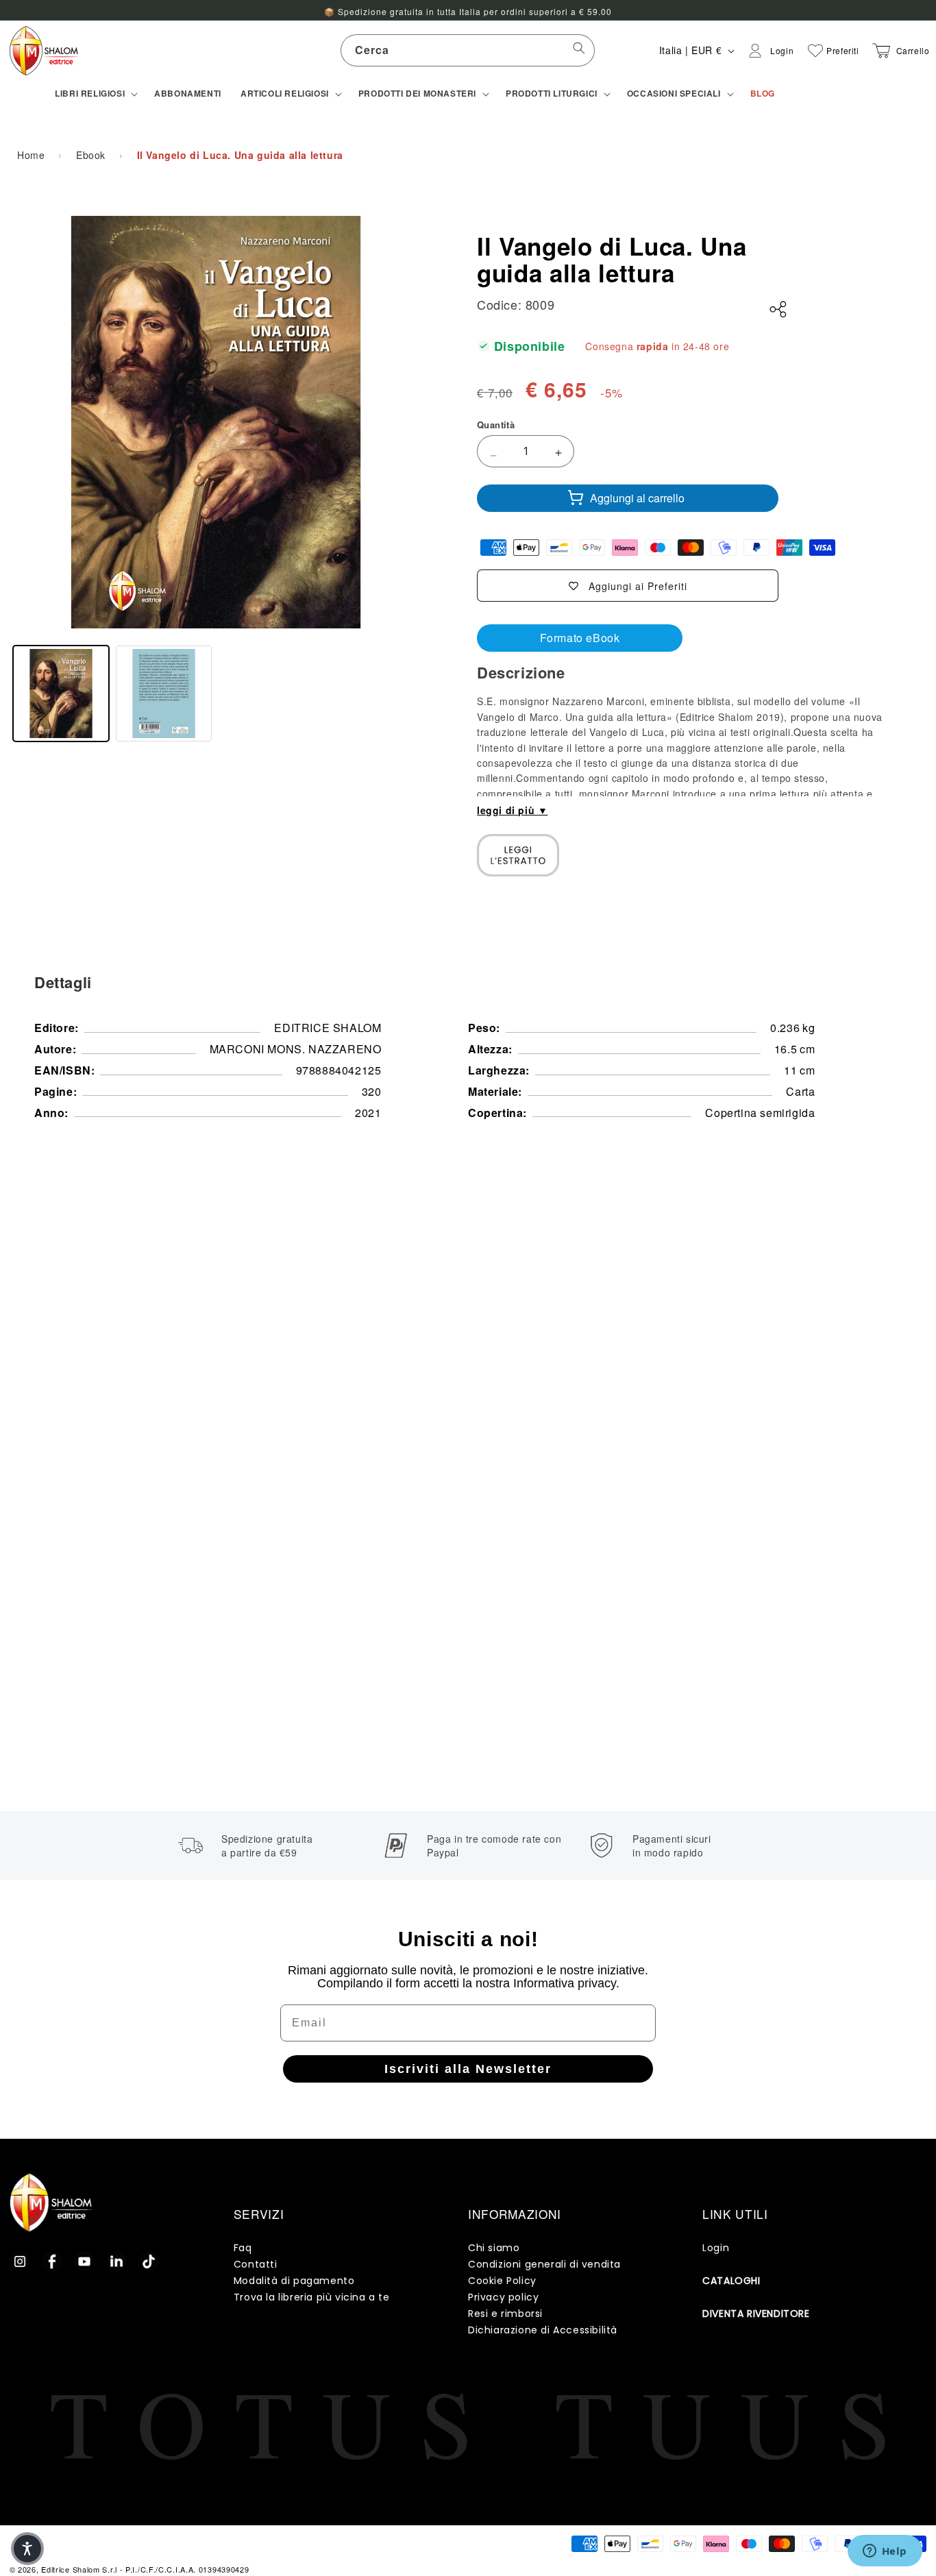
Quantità (496, 425)
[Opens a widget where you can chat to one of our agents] (885, 2552)
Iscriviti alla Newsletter (468, 2069)
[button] (95, 94)
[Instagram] (20, 2261)
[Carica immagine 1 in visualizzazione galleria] (61, 694)
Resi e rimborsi (505, 2314)
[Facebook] (52, 2261)
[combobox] (468, 50)
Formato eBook (580, 638)
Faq (243, 2248)
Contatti (256, 2264)
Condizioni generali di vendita (544, 2264)
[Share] (778, 310)
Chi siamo (494, 2248)
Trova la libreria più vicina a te (312, 2297)
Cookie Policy (502, 2281)
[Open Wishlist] (815, 51)
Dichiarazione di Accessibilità (543, 2330)
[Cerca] (579, 50)
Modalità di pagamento (294, 2281)
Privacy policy (503, 2297)
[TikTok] (149, 2261)
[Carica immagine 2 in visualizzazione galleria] (164, 694)
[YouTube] (84, 2261)
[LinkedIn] (116, 2261)
